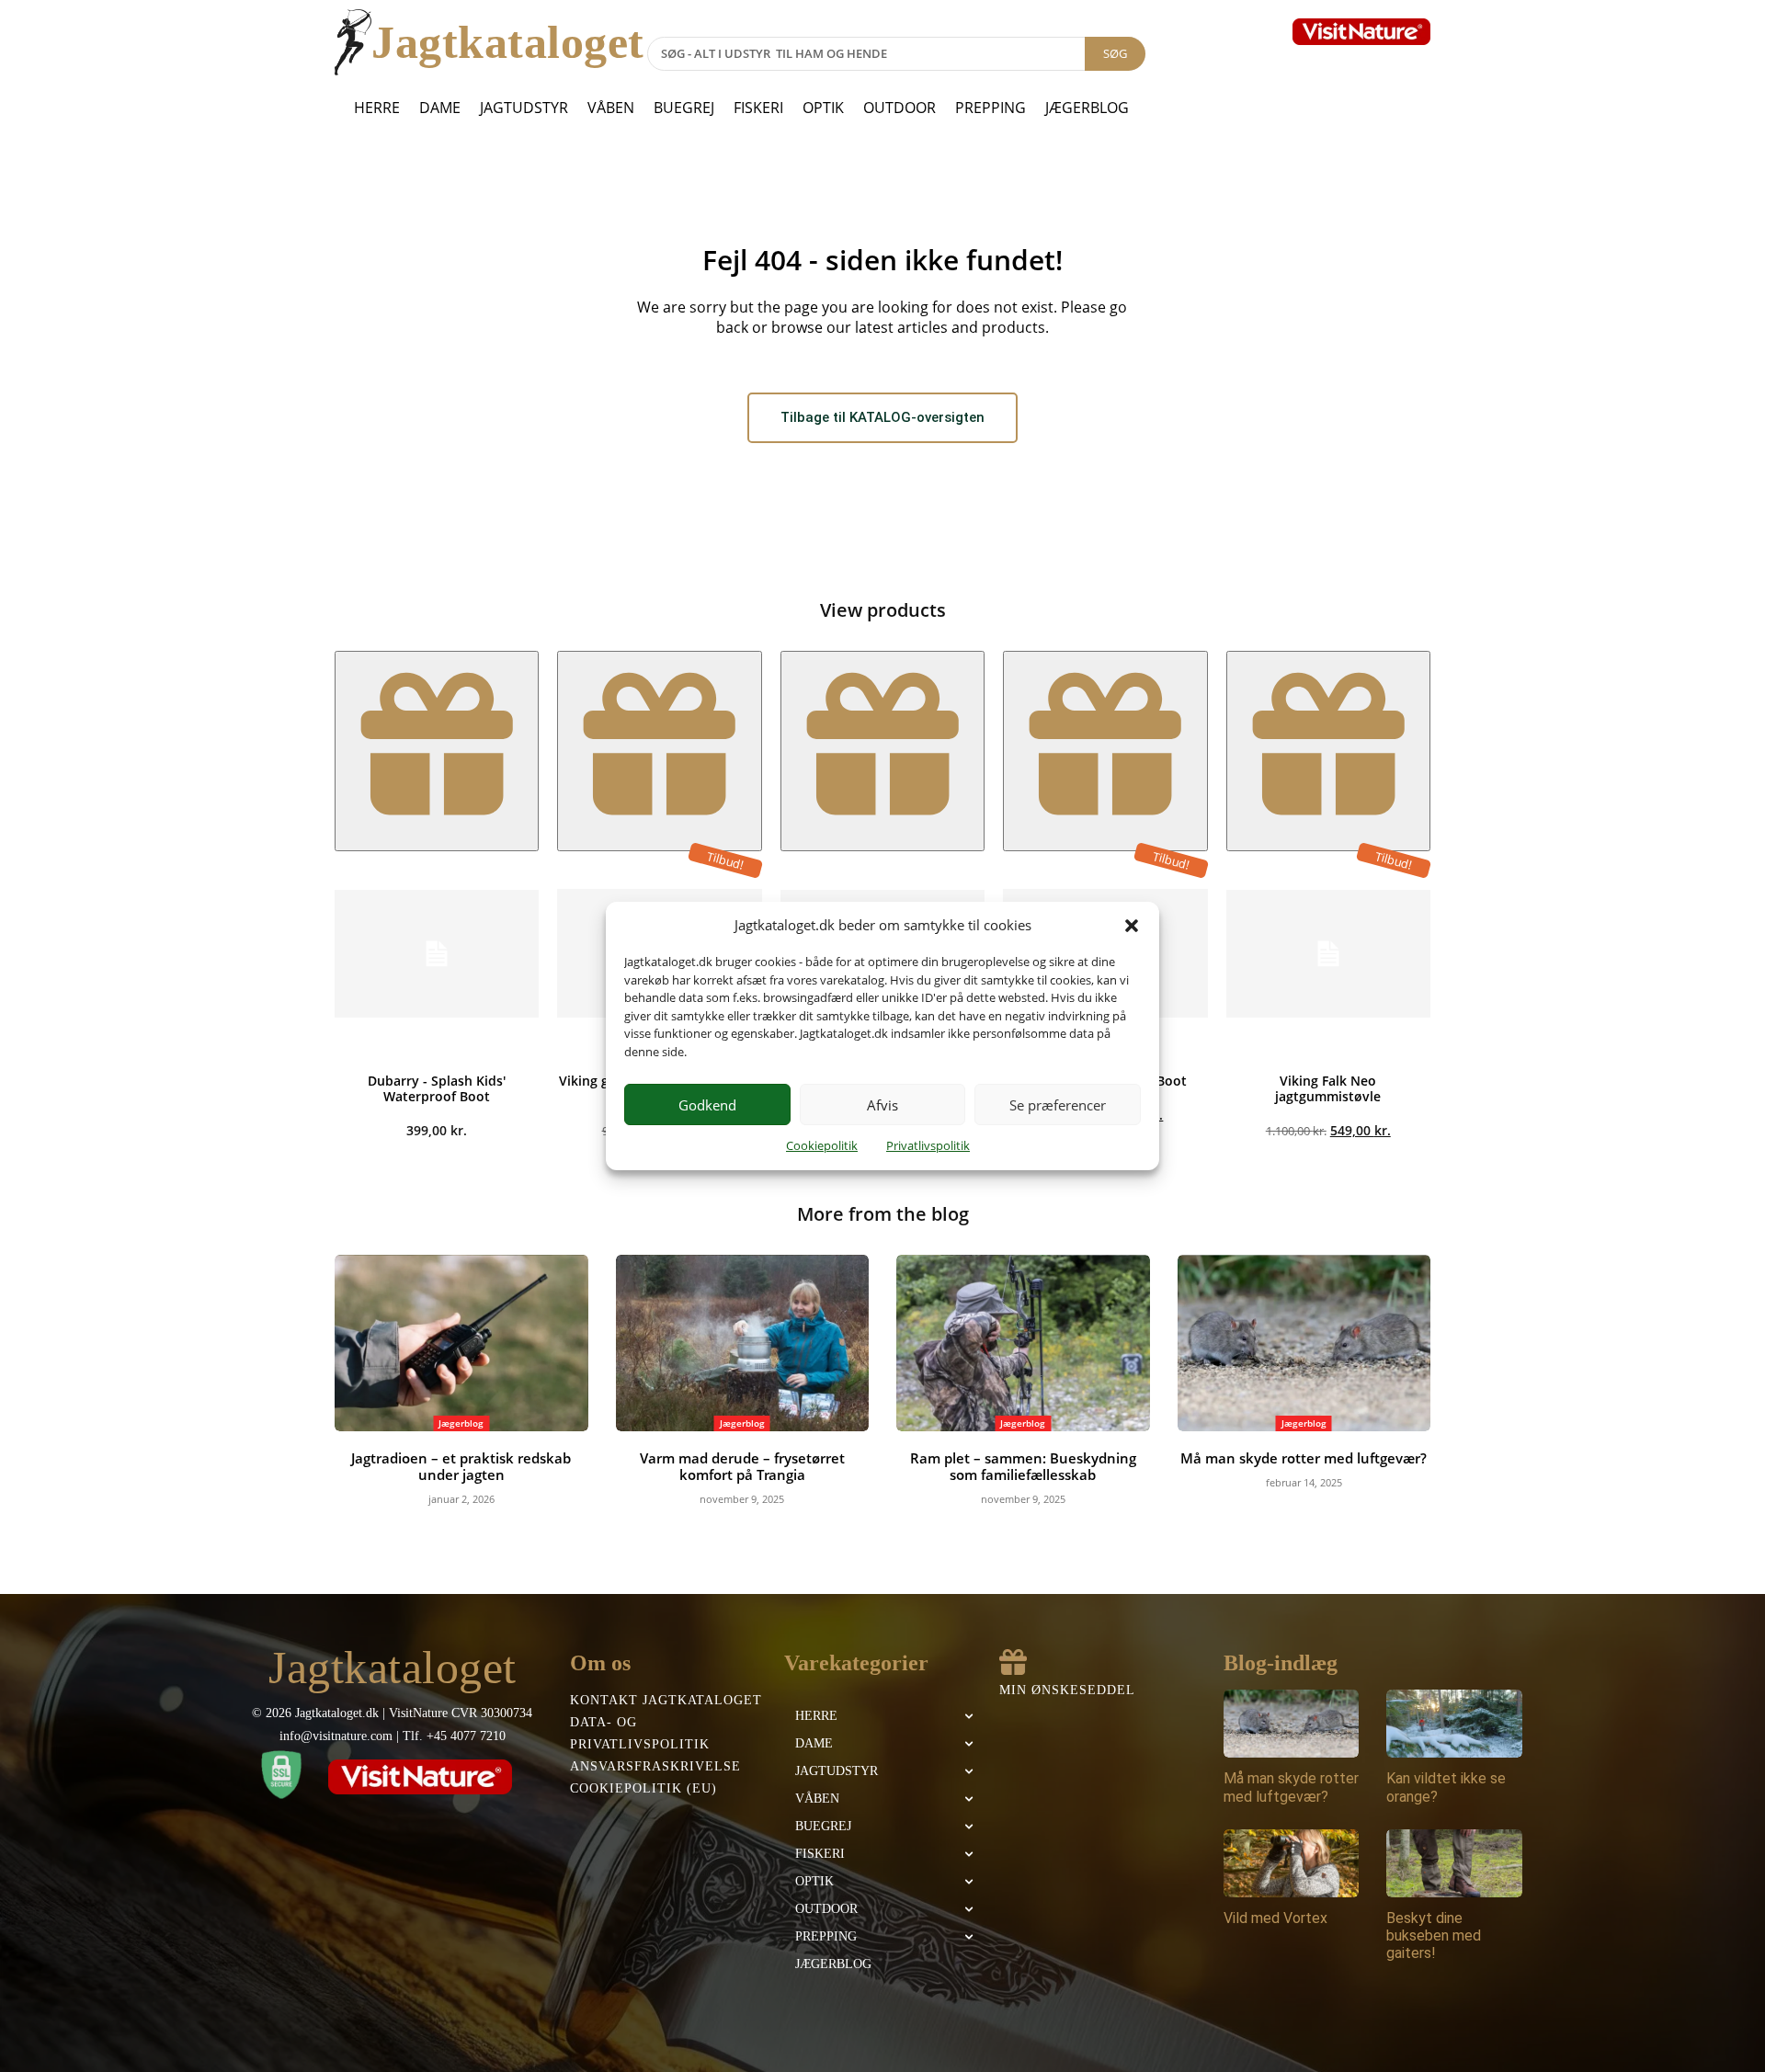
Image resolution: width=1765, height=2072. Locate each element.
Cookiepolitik (822, 1145)
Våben (611, 108)
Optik (823, 108)
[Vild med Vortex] (1292, 1863)
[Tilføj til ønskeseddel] (437, 751)
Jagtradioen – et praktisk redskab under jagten (461, 1466)
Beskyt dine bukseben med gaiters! (1434, 1935)
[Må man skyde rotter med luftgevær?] (1304, 1343)
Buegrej (684, 108)
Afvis (882, 1105)
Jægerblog (1087, 108)
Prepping (991, 108)
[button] (1132, 926)
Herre (377, 108)
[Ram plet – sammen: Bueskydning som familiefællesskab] (1023, 1343)
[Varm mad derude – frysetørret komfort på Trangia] (743, 1343)
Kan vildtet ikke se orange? (1446, 1787)
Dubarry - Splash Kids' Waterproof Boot (437, 1088)
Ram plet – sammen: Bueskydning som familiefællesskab (1023, 1466)
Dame (440, 108)
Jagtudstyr (524, 108)
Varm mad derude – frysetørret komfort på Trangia (742, 1466)
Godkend (707, 1105)
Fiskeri (758, 108)
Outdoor (900, 108)
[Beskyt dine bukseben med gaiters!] (1454, 1863)
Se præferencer (1058, 1105)
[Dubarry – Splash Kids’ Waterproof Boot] (437, 953)
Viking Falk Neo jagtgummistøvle (1328, 1088)
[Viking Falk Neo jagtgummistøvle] (1328, 953)
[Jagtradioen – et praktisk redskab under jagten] (461, 1343)
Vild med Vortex (1275, 1918)
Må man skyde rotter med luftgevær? (1304, 1458)
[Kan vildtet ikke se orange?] (1454, 1724)
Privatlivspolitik (928, 1145)
